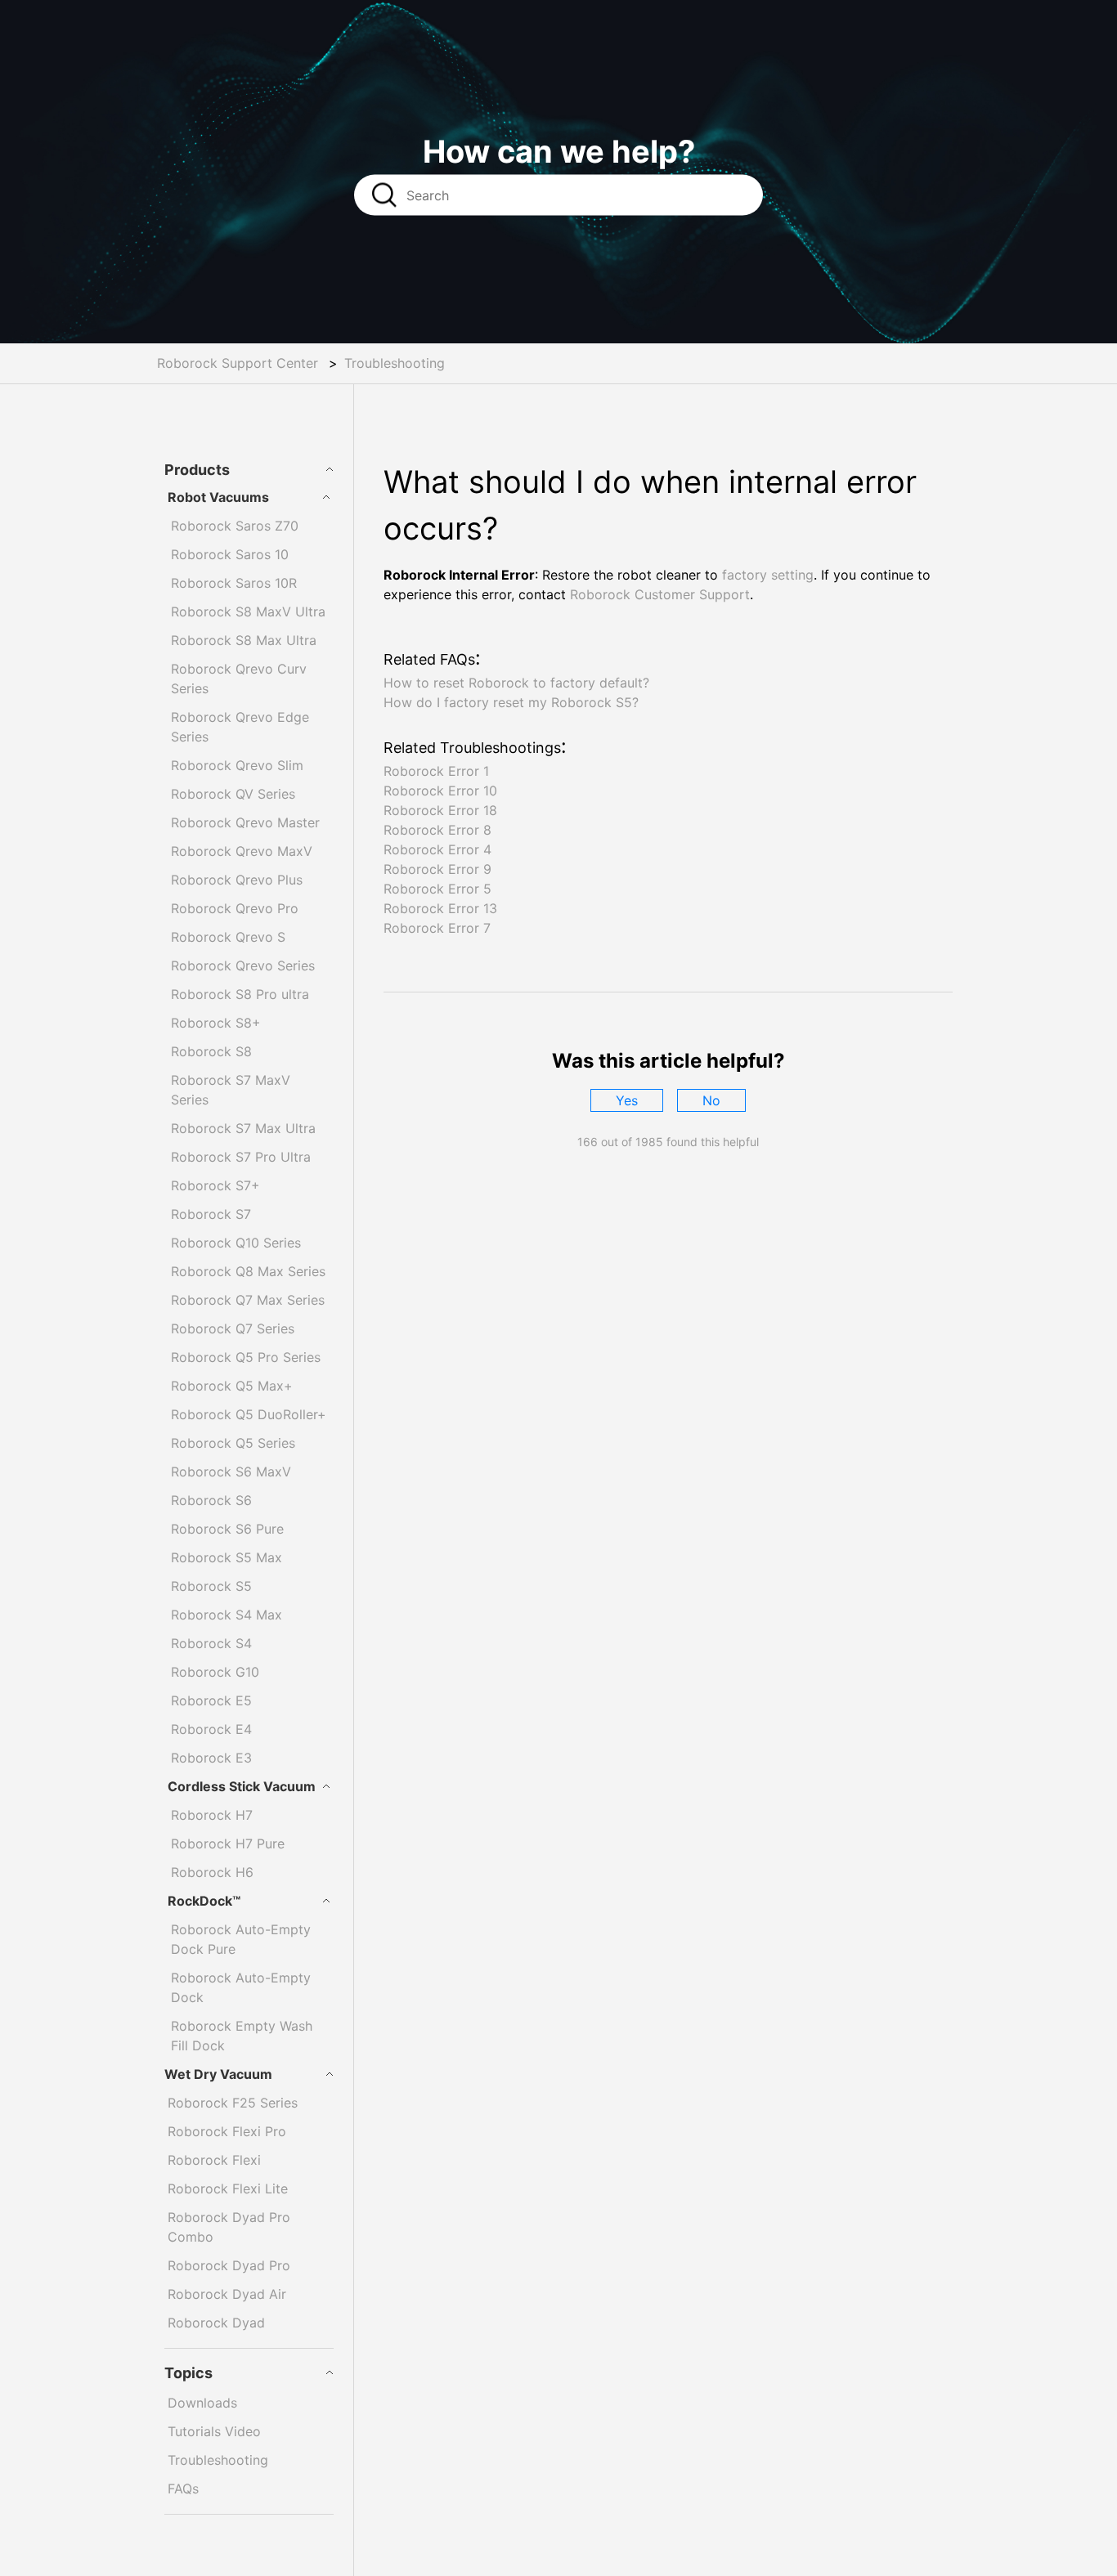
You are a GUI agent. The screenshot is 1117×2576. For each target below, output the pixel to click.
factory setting (768, 575)
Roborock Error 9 (437, 869)
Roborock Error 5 (437, 889)
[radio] (627, 1100)
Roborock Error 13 (440, 908)
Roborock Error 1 (436, 771)
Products (197, 470)
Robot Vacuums (218, 497)
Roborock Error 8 (437, 830)
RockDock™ (204, 1901)
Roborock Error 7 (437, 928)
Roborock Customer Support (660, 594)
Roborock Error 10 (440, 791)
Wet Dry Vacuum (218, 2074)
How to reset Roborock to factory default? (516, 683)
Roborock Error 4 (437, 849)
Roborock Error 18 (440, 810)
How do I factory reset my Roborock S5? (511, 702)
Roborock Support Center (238, 363)
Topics (188, 2373)
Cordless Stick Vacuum (242, 1786)
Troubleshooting (395, 363)
